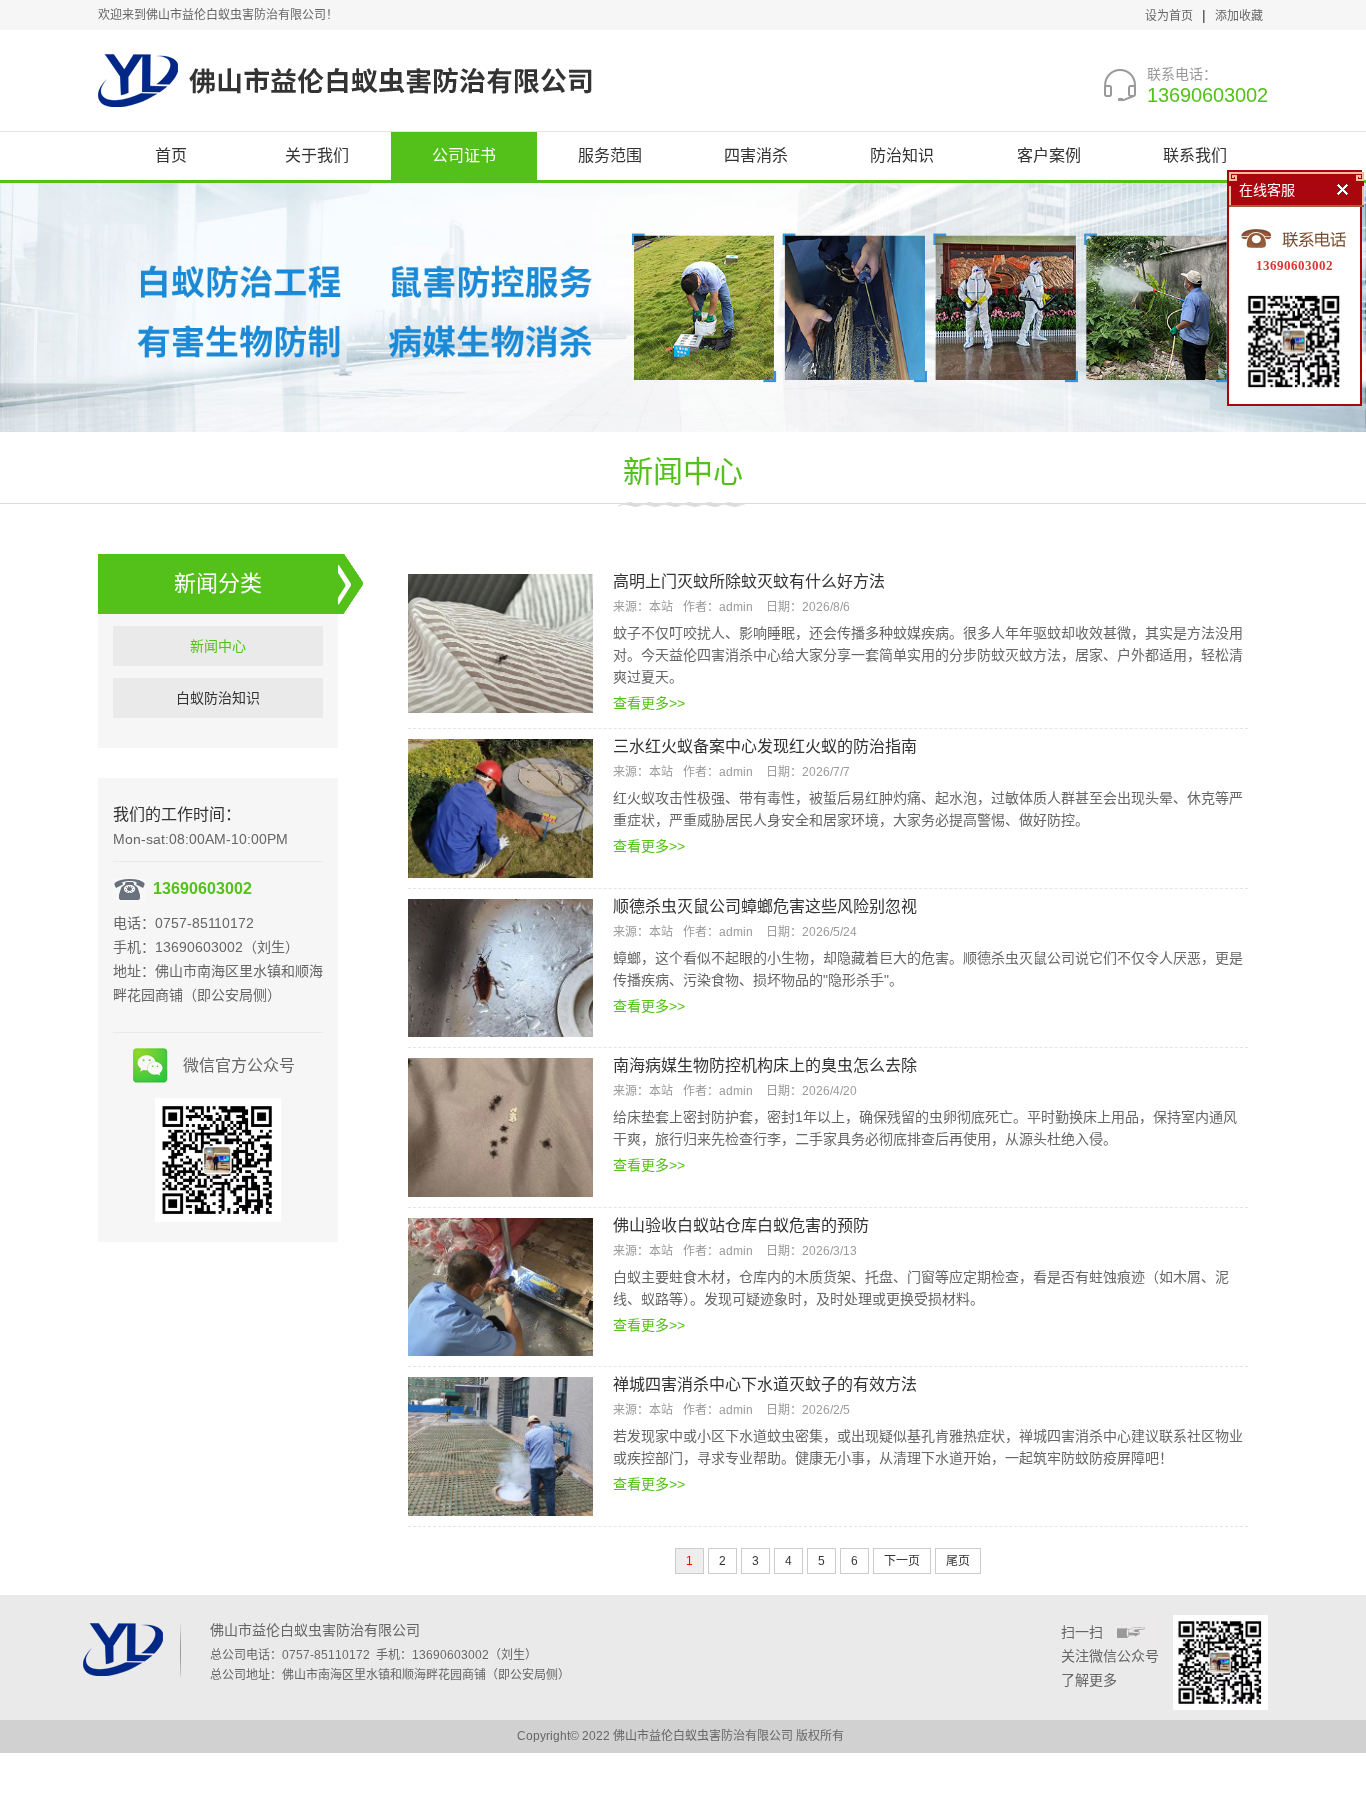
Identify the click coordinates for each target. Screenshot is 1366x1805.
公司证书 (464, 155)
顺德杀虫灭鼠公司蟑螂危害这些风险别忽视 (765, 906)
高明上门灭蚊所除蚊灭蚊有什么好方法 (749, 581)
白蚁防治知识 (218, 698)
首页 (171, 155)
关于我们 (317, 155)
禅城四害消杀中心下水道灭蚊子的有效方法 (765, 1384)
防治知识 (902, 155)
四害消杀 (756, 155)
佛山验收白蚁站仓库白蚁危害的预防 (741, 1225)
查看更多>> (649, 703)
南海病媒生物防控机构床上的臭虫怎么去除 (765, 1065)
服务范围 (610, 155)
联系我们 (1195, 155)
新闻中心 (683, 471)
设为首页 (1169, 16)
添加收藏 (1239, 16)
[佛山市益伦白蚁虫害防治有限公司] (345, 80)
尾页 (958, 1561)
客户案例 (1049, 155)
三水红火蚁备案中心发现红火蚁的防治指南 (765, 746)
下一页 (902, 1561)
